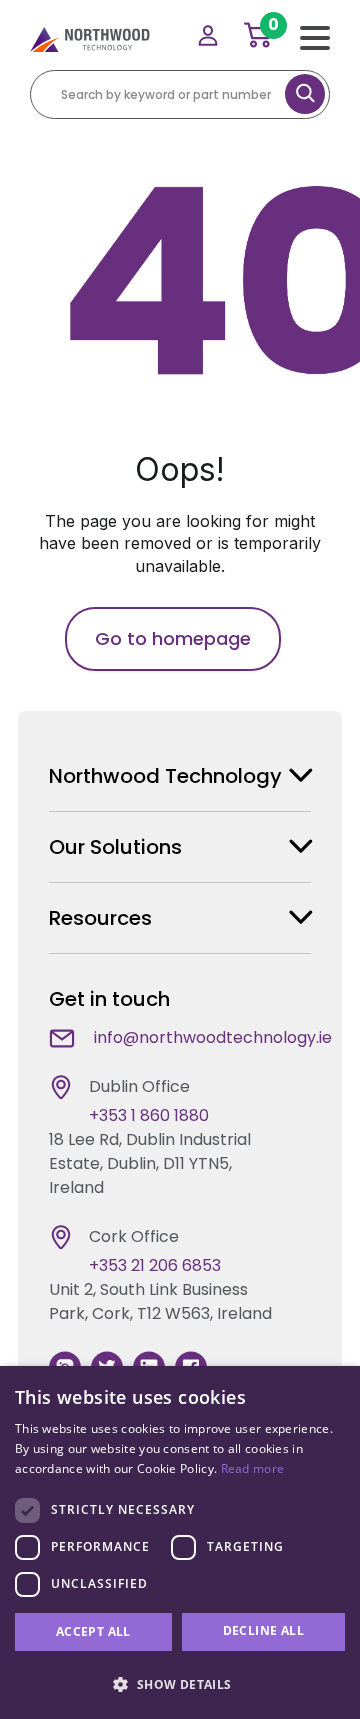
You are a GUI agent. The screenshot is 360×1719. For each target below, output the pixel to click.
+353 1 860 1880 (149, 1115)
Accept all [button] (93, 1631)
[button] (180, 1684)
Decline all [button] (263, 1630)
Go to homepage (173, 638)
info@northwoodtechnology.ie (213, 1037)
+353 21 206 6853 (155, 1265)
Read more (253, 1468)
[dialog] (180, 1542)
